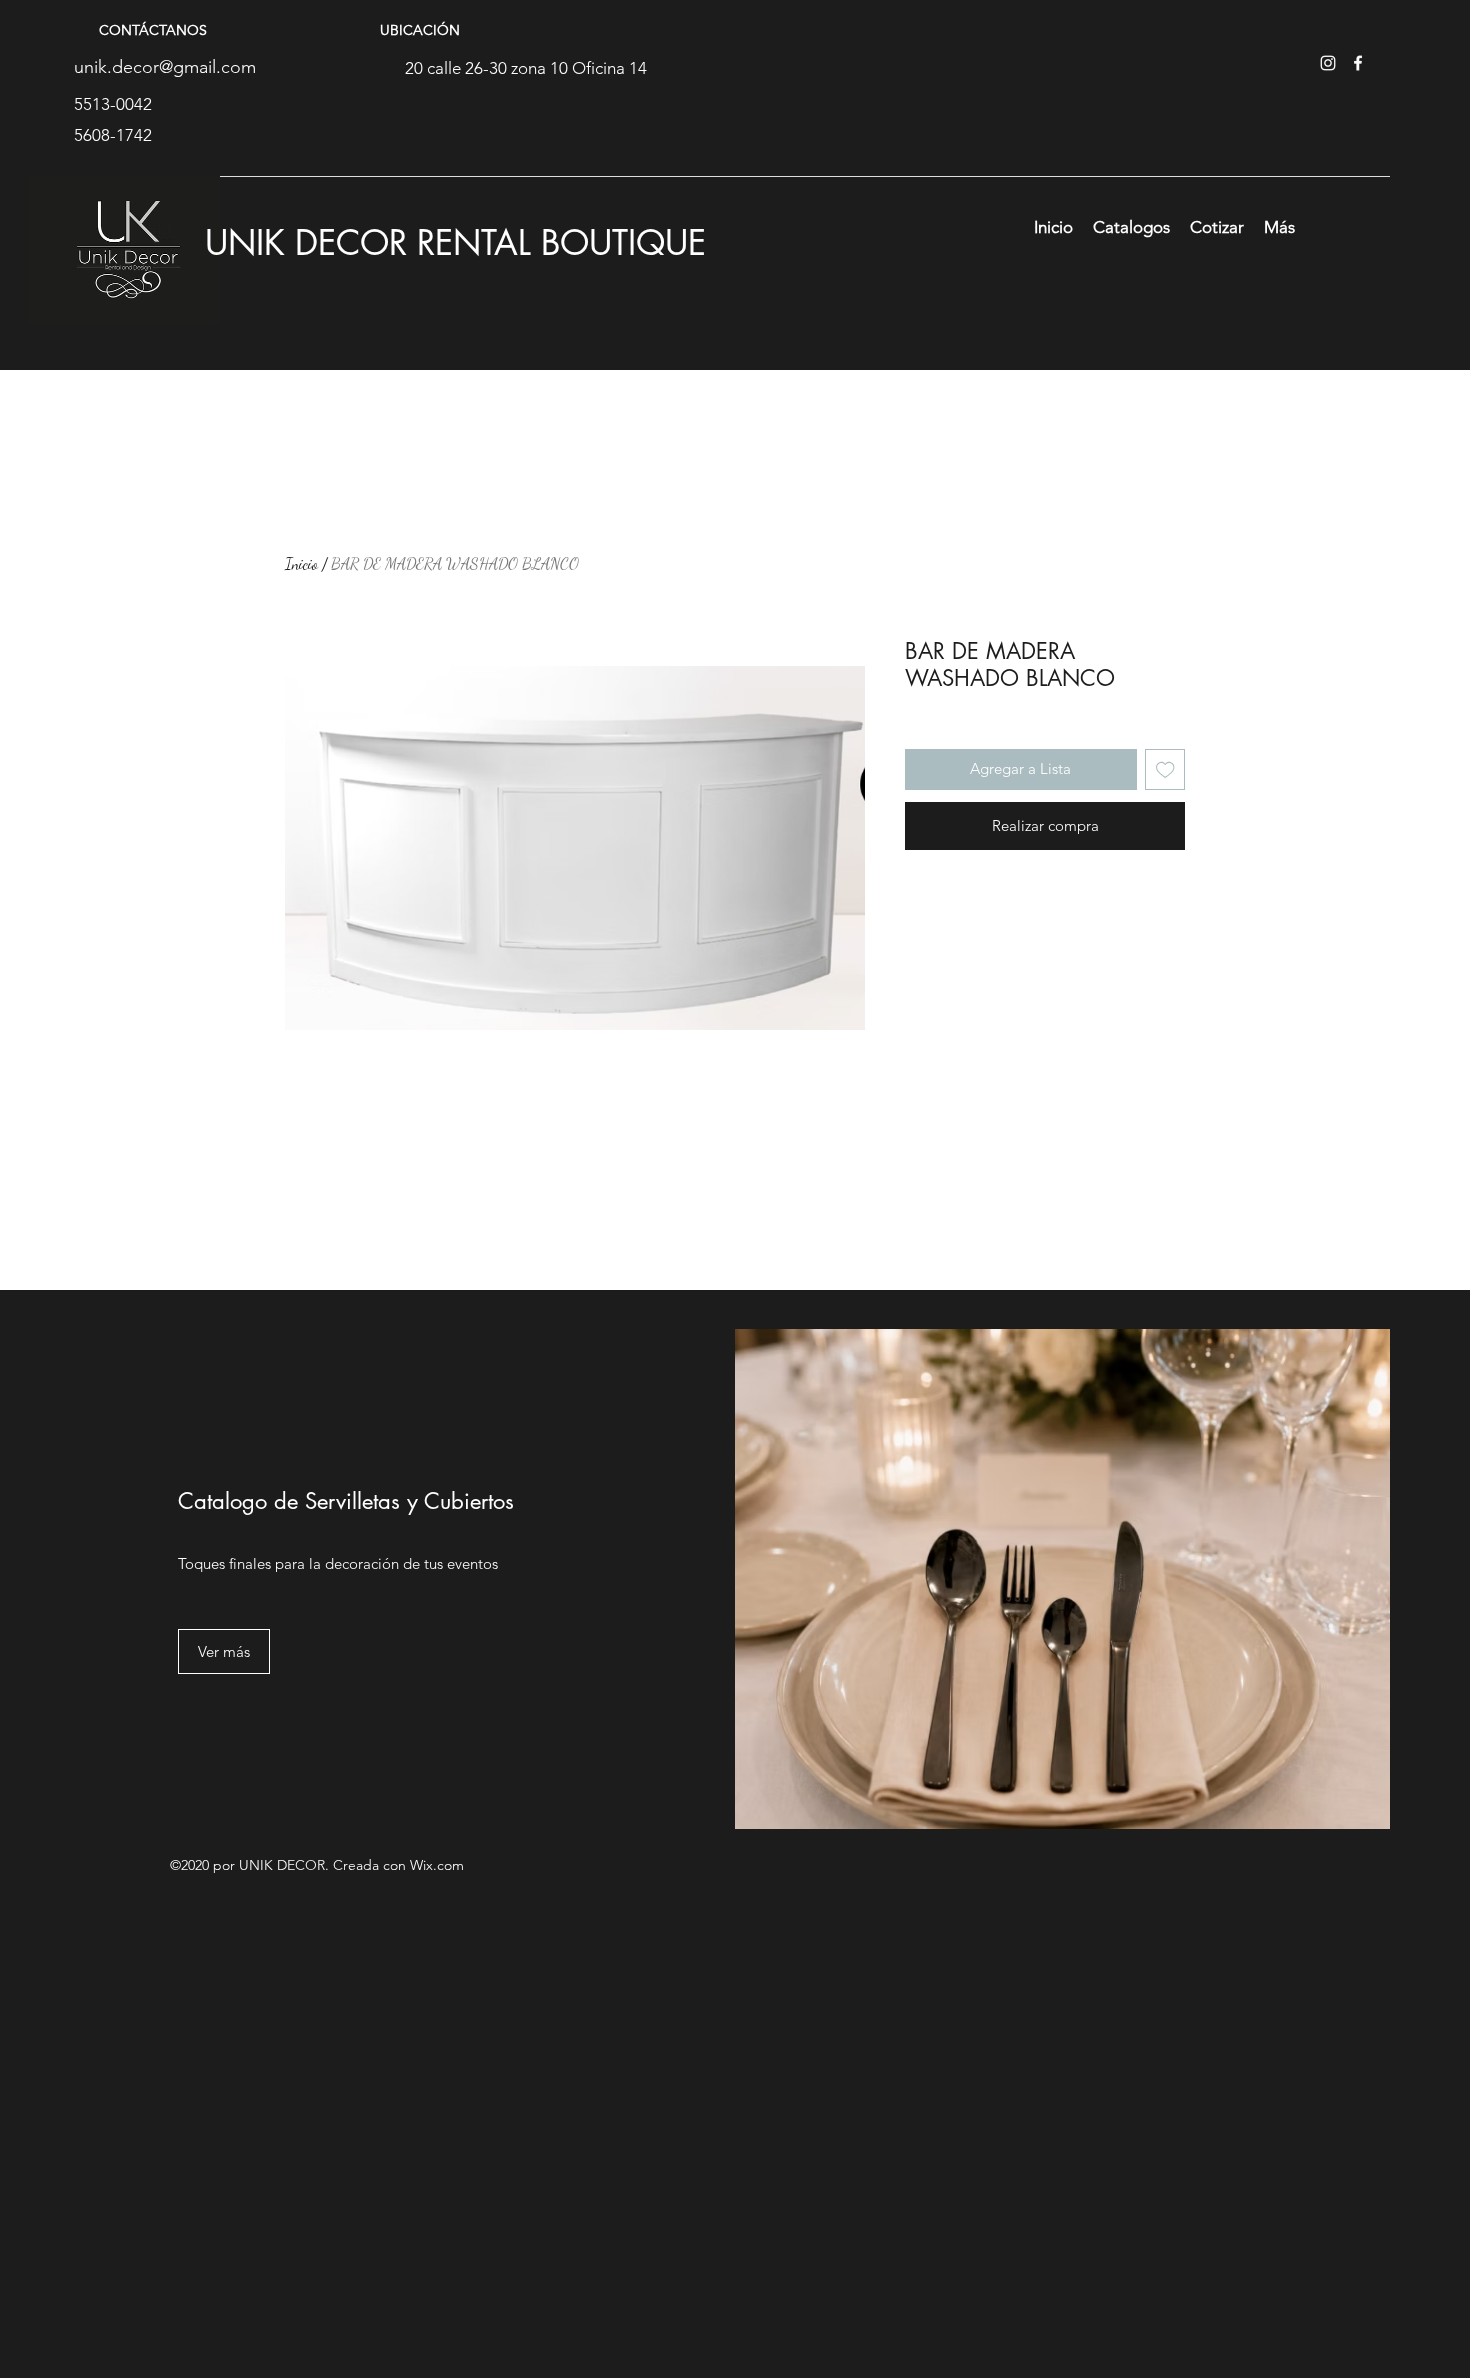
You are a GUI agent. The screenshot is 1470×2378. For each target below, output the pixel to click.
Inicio (301, 563)
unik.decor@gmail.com (165, 67)
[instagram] (1328, 63)
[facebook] (1358, 63)
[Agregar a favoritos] (1165, 769)
